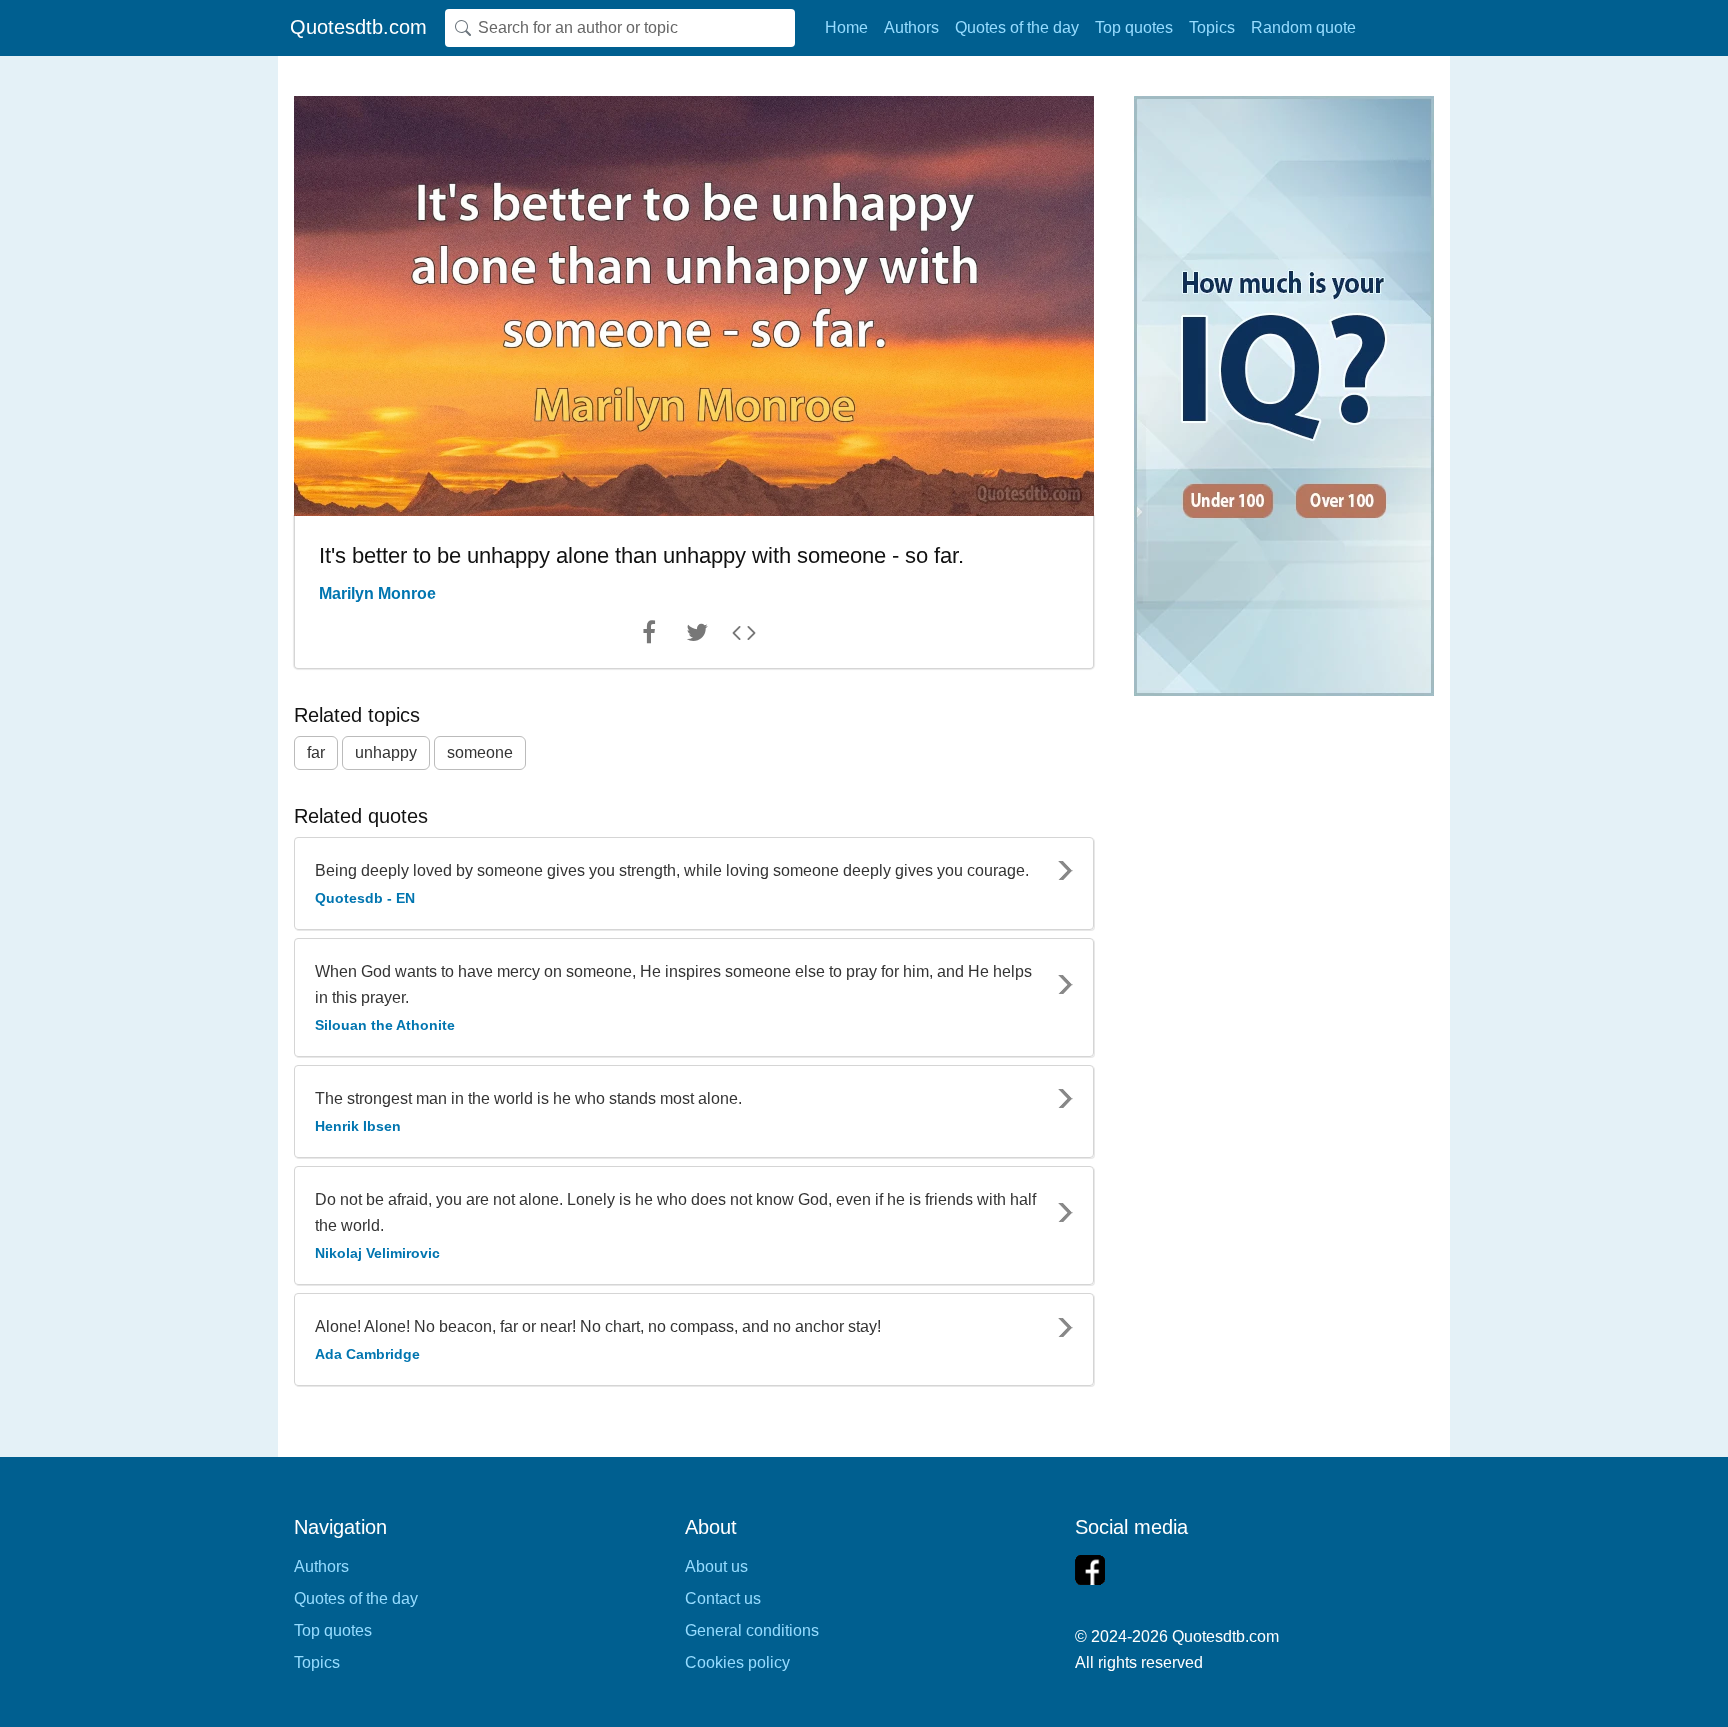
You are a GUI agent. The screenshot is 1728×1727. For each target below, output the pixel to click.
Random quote (1303, 27)
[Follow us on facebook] (1090, 1570)
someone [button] (480, 752)
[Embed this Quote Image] (744, 637)
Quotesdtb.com (358, 27)
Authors (911, 27)
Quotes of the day (1017, 27)
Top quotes (1134, 27)
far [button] (316, 752)
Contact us (723, 1598)
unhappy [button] (386, 752)
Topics (1212, 27)
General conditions (752, 1630)
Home (846, 27)
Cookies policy (737, 1662)
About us (716, 1566)
